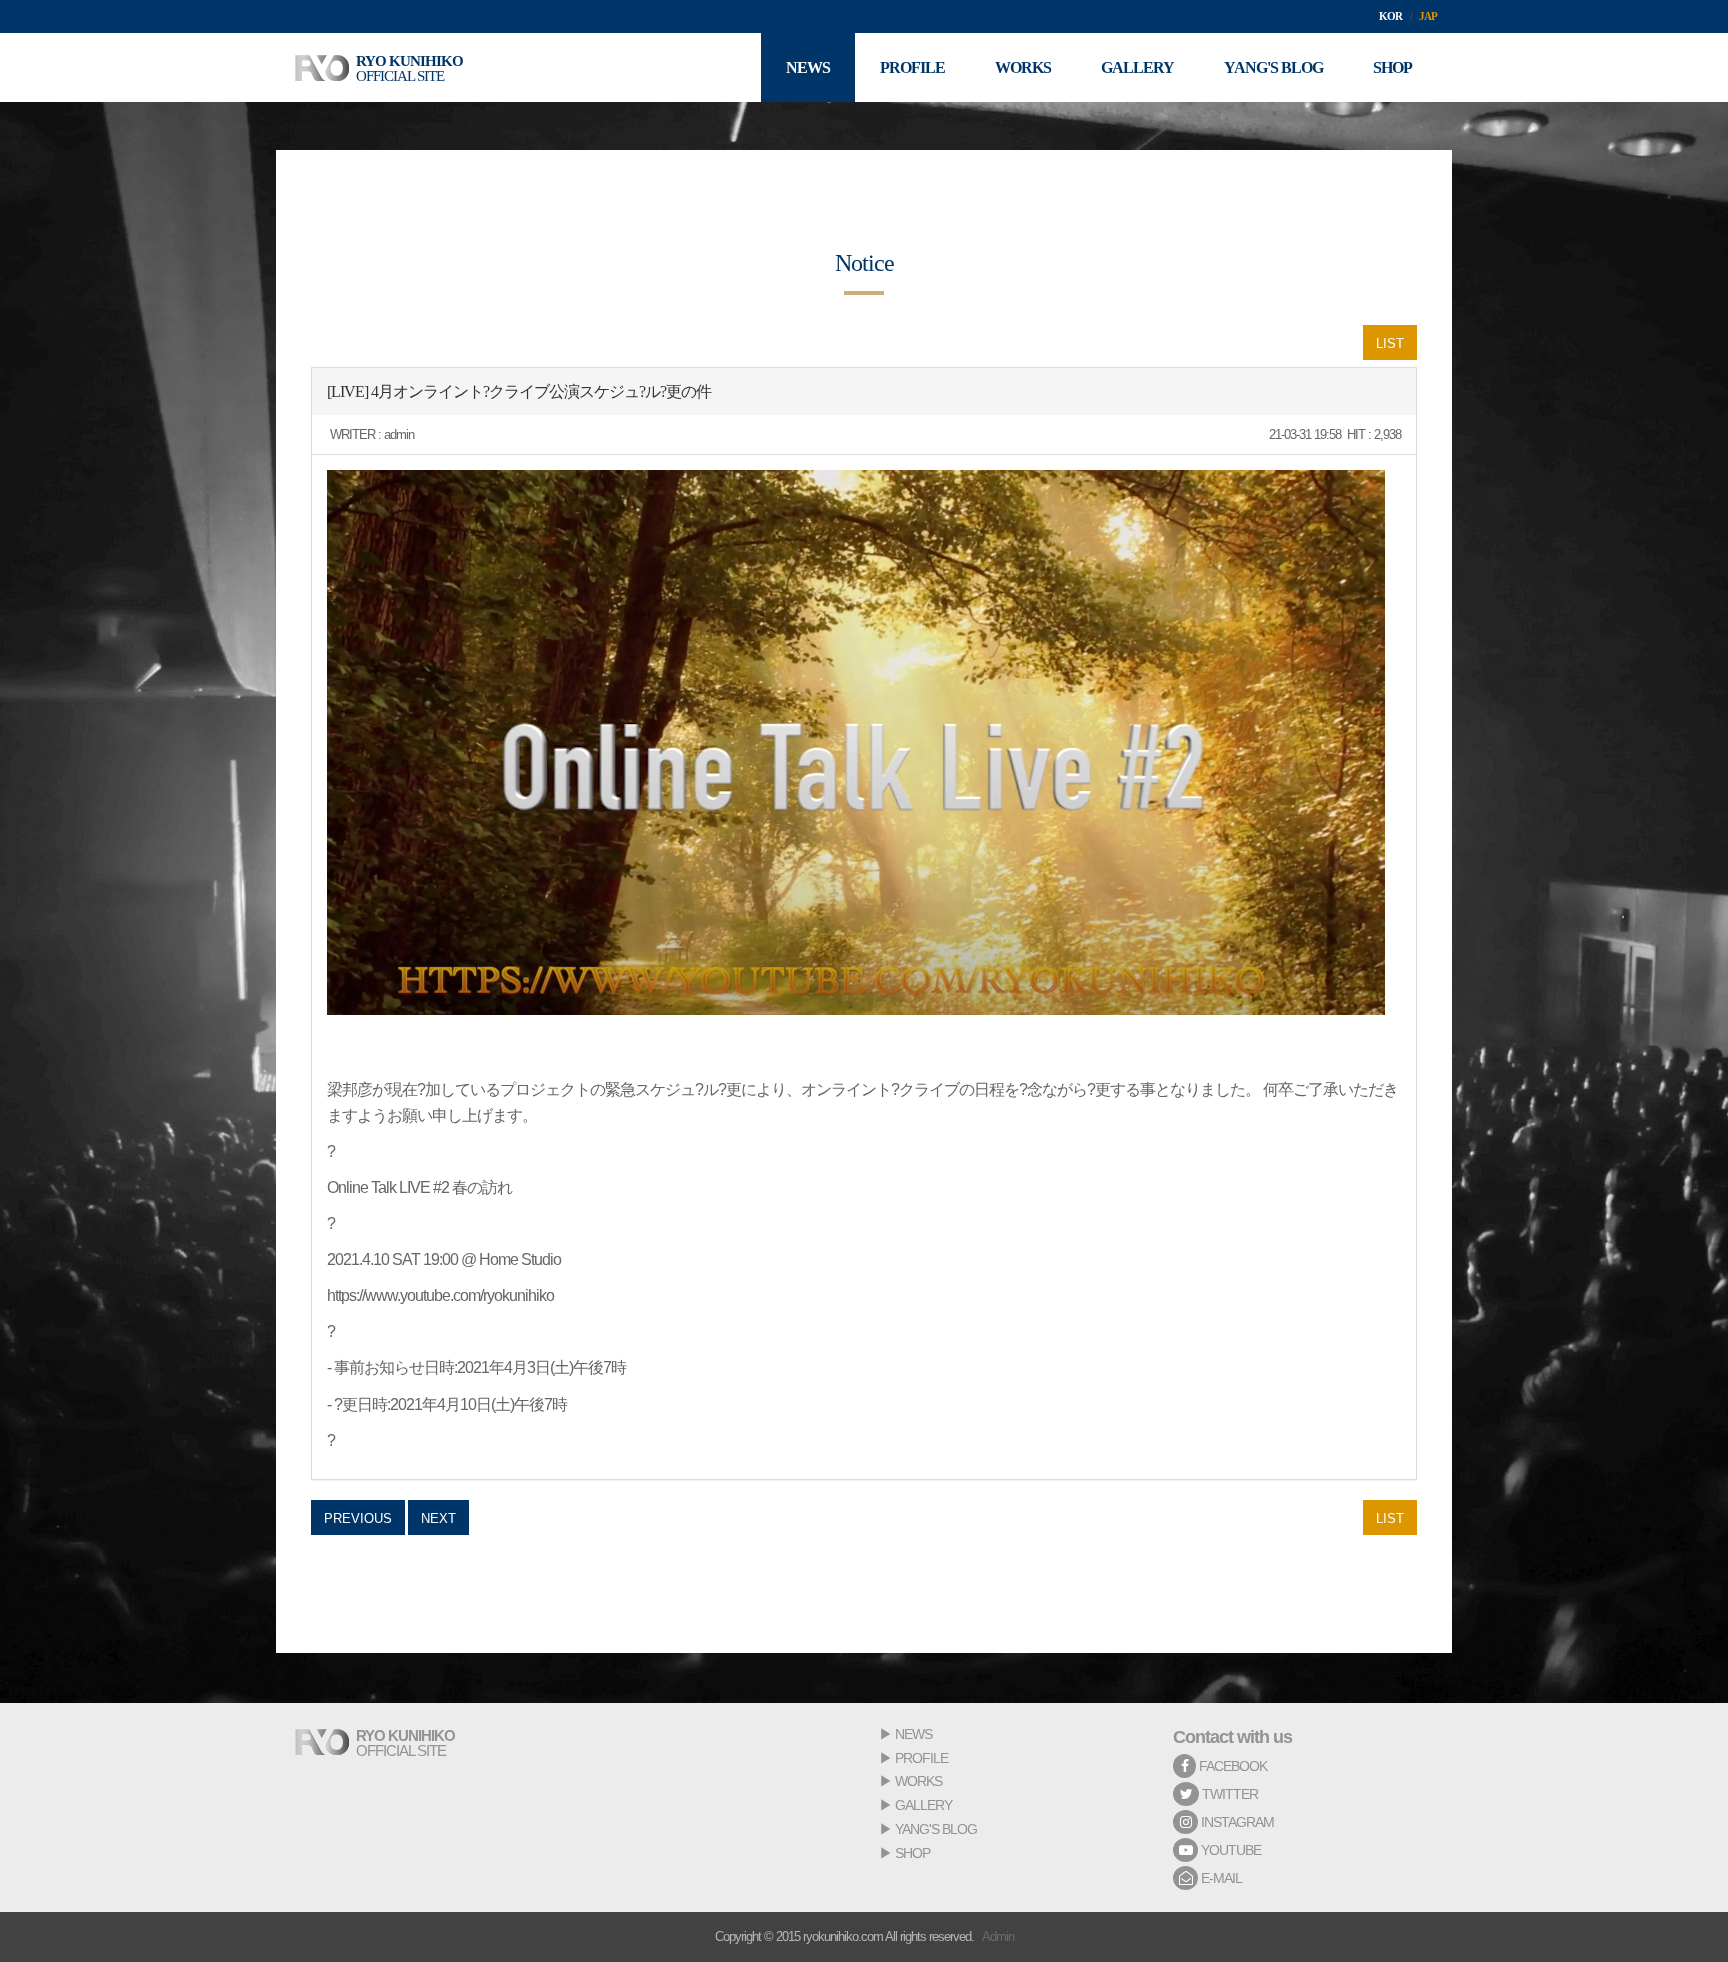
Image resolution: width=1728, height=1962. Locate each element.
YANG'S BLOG (936, 1829)
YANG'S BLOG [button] (1273, 67)
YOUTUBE (1229, 1850)
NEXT (438, 1518)
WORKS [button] (1023, 67)
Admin (998, 1936)
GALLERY (923, 1805)
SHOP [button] (1392, 67)
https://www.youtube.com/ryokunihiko (440, 1295)
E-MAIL (1220, 1878)
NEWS (913, 1734)
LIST (1390, 343)
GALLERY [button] (1137, 67)
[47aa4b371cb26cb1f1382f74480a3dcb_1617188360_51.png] (856, 742)
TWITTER (1228, 1794)
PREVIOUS (358, 1518)
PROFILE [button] (912, 67)
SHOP (912, 1853)
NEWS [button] (808, 67)
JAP (1428, 16)
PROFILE (921, 1758)
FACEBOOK (1231, 1766)
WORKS (918, 1781)
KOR (1390, 16)
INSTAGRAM (1236, 1822)
